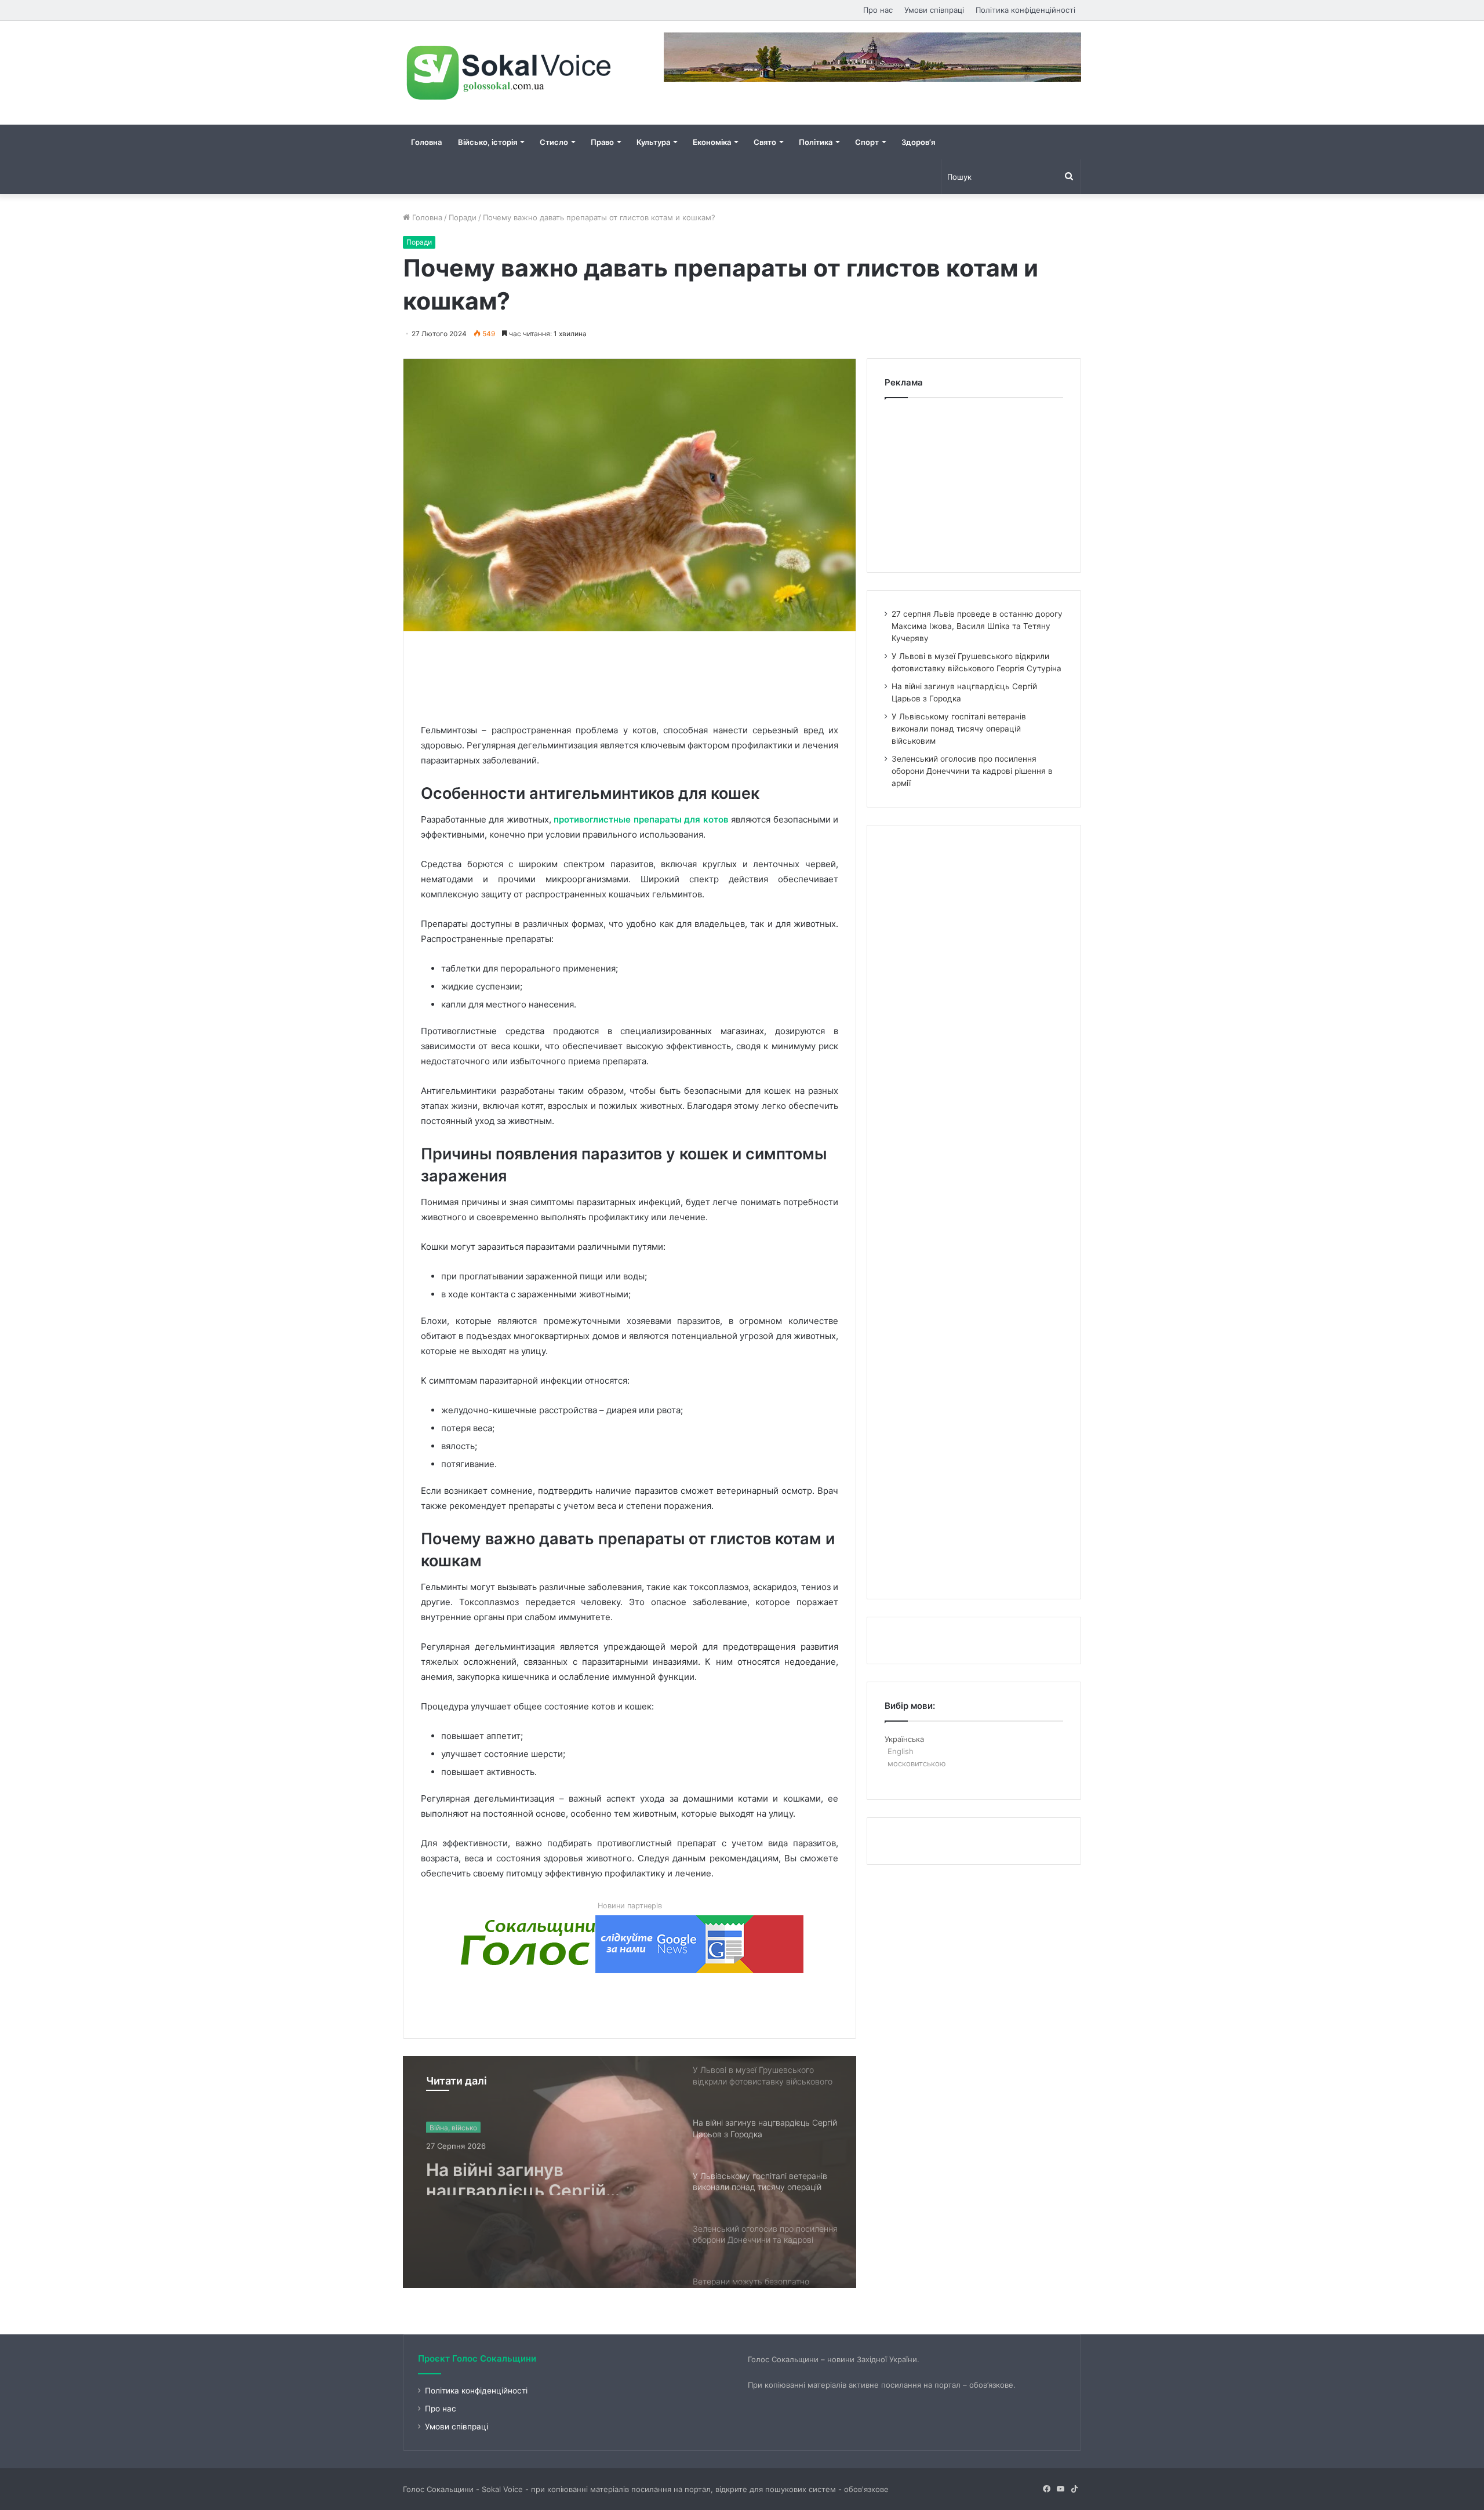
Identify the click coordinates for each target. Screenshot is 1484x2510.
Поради (463, 217)
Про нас (878, 10)
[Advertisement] (632, 675)
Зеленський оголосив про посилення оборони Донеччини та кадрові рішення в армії (972, 771)
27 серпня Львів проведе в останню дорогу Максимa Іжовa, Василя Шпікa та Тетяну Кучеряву (977, 626)
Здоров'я (445, 2126)
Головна (426, 142)
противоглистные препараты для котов (641, 819)
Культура (653, 142)
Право (602, 142)
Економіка (712, 142)
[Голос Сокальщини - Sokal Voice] (510, 73)
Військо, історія (488, 142)
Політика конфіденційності (1025, 10)
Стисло (554, 142)
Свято (765, 142)
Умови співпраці (934, 10)
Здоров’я (918, 142)
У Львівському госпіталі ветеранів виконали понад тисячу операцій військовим (540, 2174)
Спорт (867, 142)
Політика (816, 142)
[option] (630, 2172)
